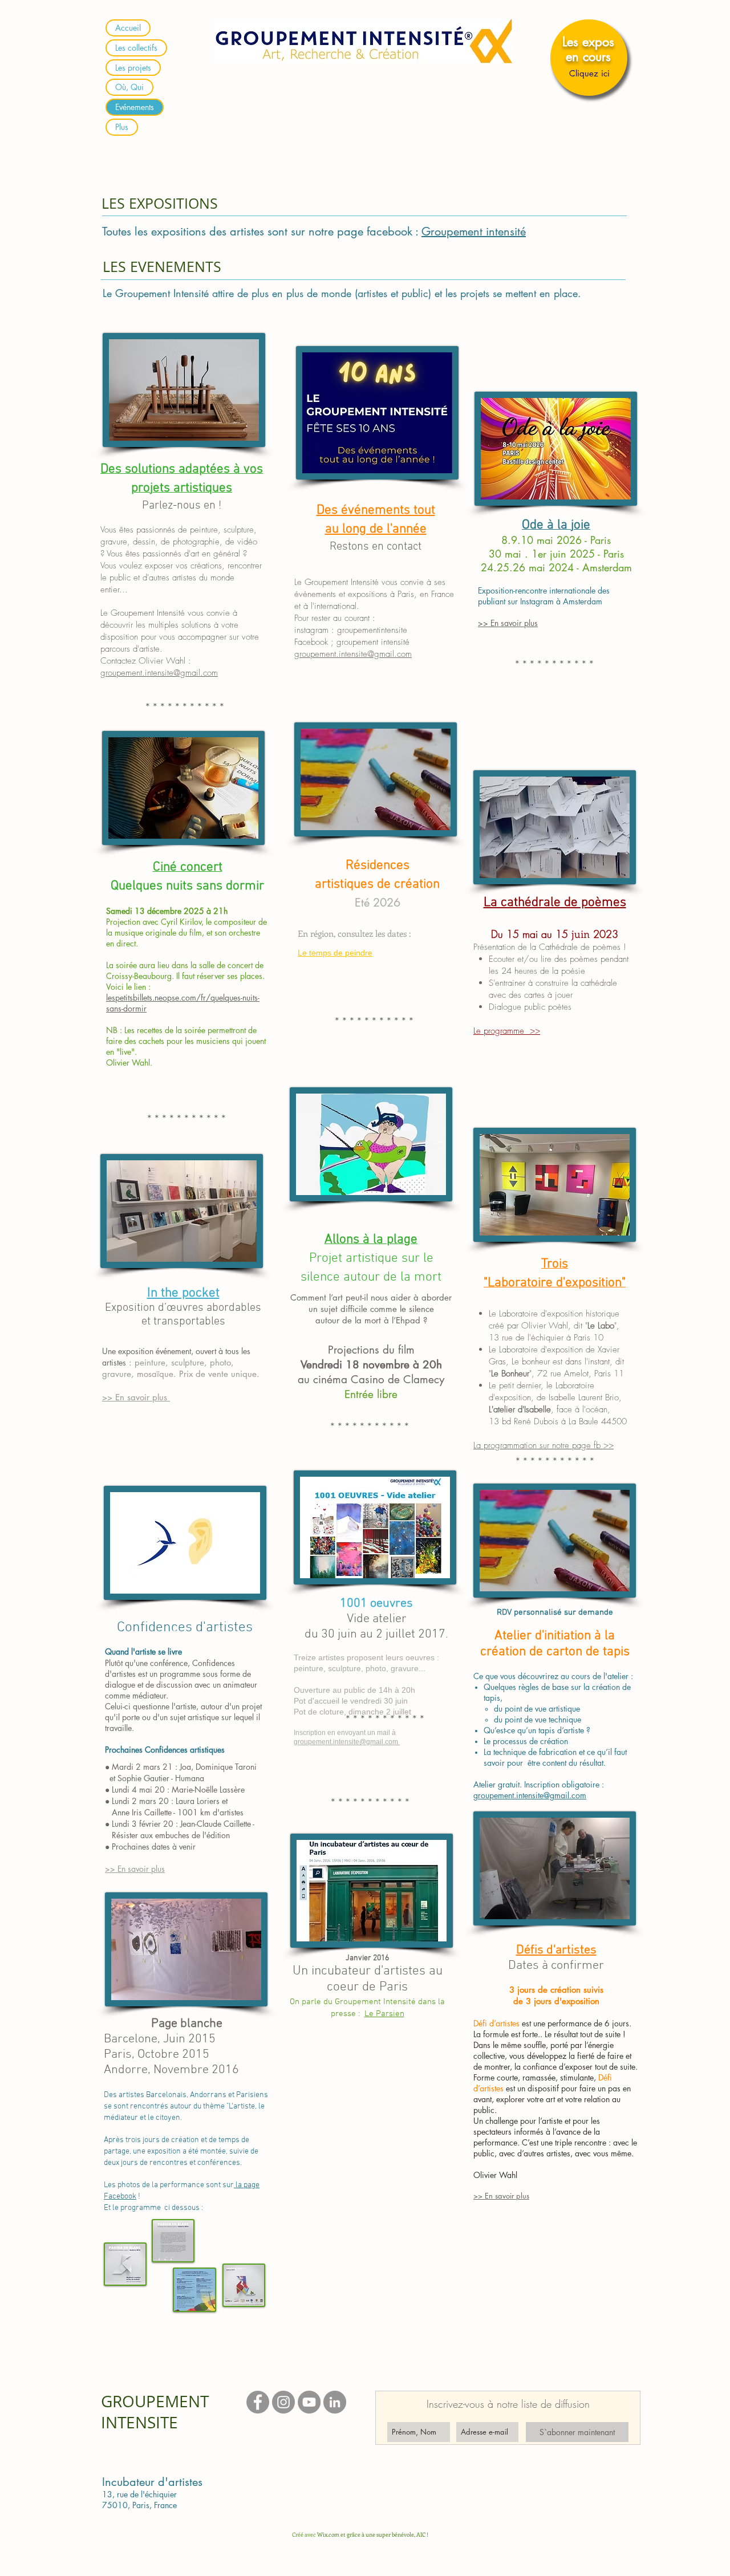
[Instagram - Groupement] (283, 2402)
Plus (122, 127)
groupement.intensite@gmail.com (159, 673)
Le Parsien (384, 2014)
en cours (588, 56)
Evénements (135, 107)
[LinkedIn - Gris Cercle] (335, 2402)
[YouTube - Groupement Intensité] (309, 2402)
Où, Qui (129, 87)
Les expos (588, 42)
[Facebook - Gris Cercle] (258, 2402)
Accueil (128, 28)
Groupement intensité (474, 231)
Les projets (133, 68)
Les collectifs (136, 48)
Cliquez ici (589, 73)
